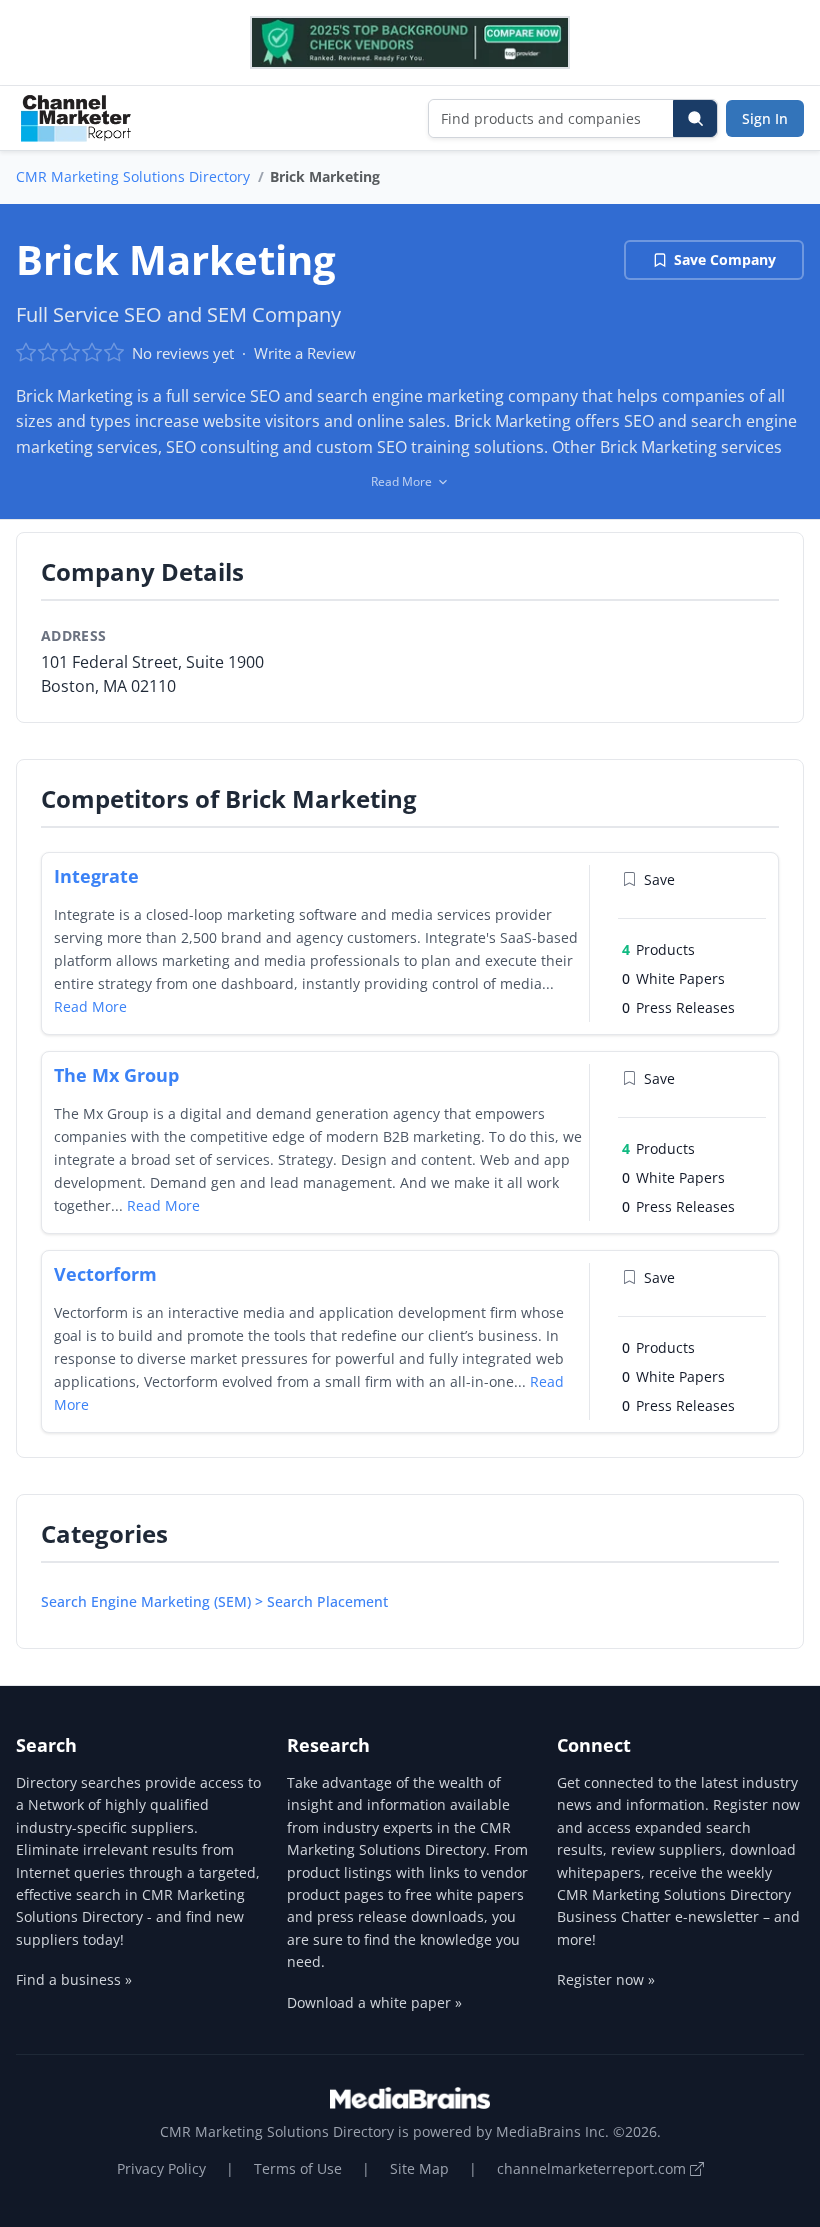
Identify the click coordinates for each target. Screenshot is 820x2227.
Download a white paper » (374, 2002)
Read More (90, 1006)
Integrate (96, 876)
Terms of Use (298, 2168)
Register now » (606, 1979)
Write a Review (305, 353)
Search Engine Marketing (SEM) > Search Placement (214, 1601)
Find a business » (74, 1979)
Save (659, 879)
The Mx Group (116, 1075)
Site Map (419, 2168)
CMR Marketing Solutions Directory (133, 176)
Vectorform (105, 1274)
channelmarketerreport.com (593, 2168)
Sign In (765, 118)
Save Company (725, 259)
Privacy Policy (161, 2168)
